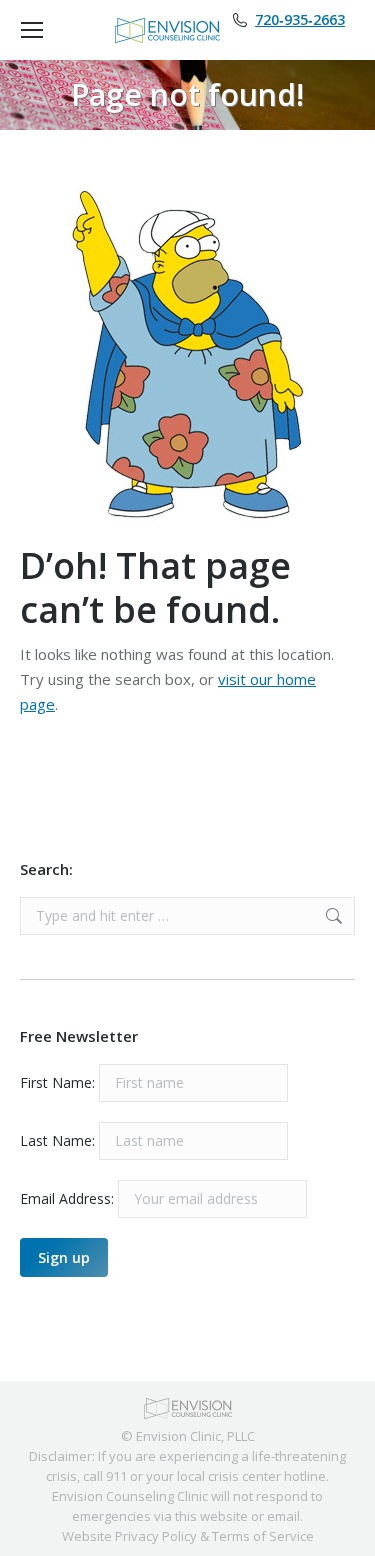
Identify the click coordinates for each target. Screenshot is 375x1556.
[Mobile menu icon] (32, 30)
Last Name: (57, 1140)
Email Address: (69, 1198)
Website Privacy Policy (129, 1536)
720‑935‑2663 (300, 20)
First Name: (57, 1082)
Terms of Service (263, 1536)
